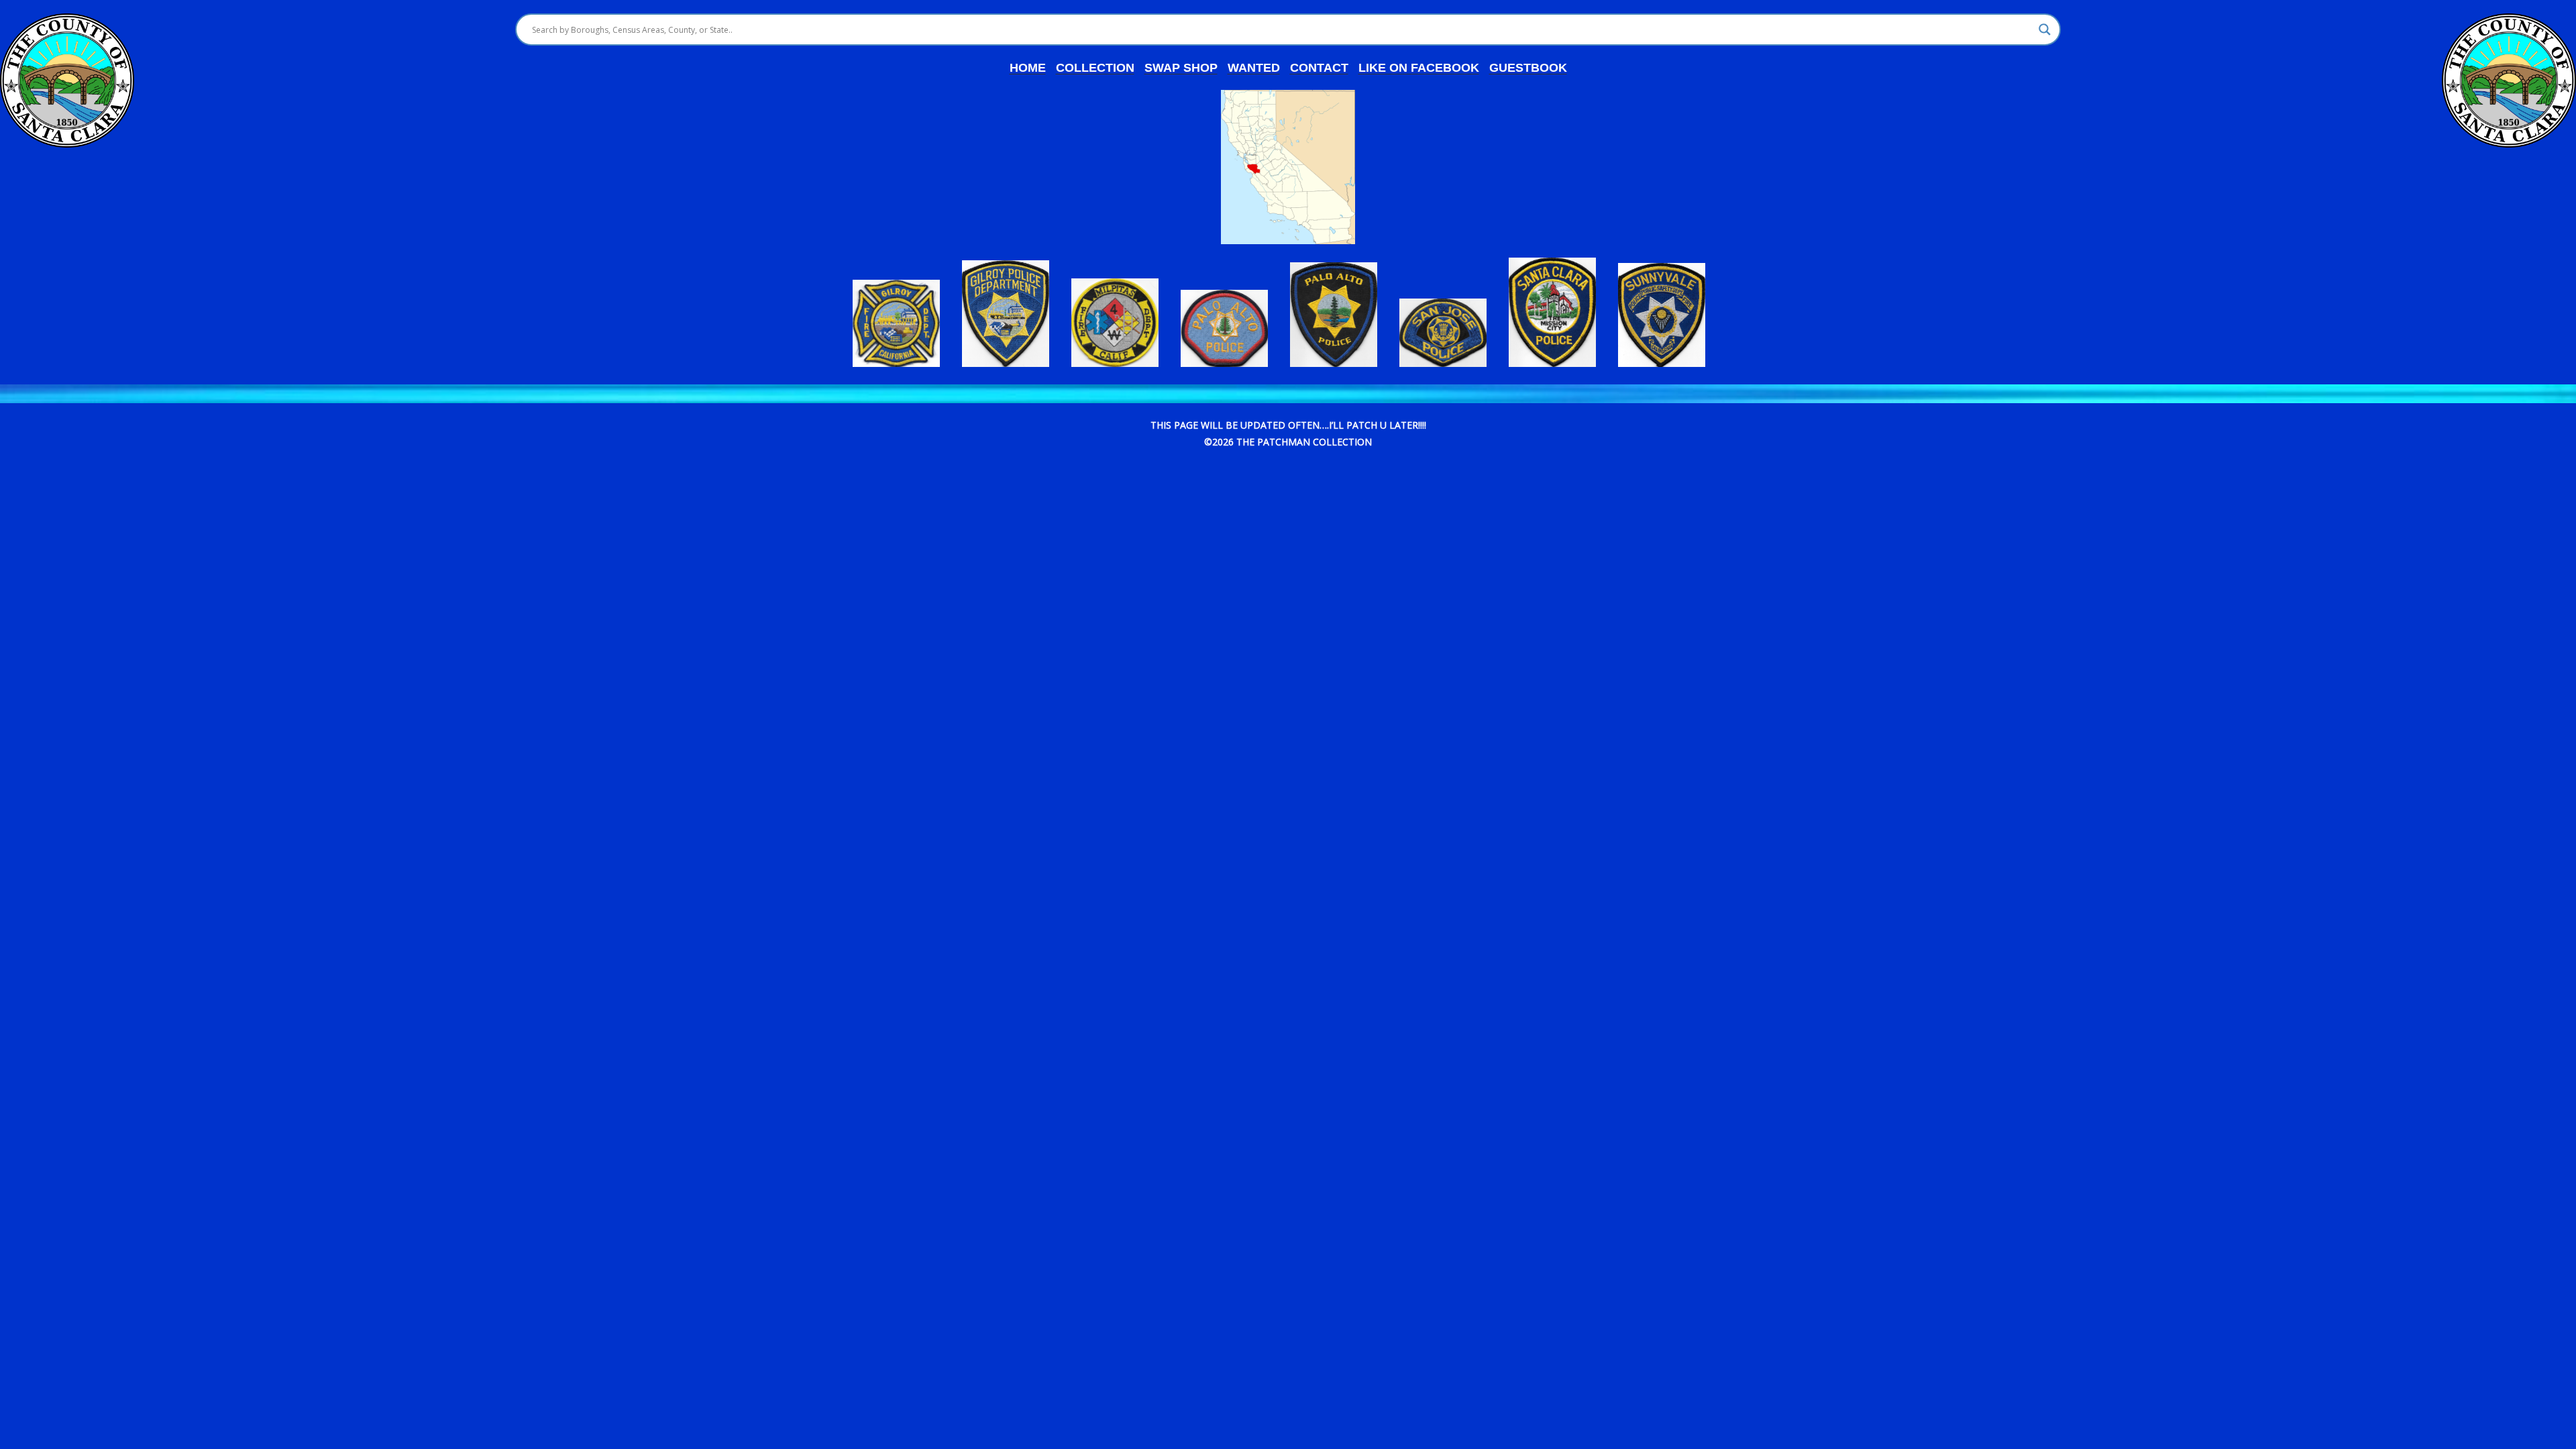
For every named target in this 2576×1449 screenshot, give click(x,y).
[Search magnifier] (2045, 30)
